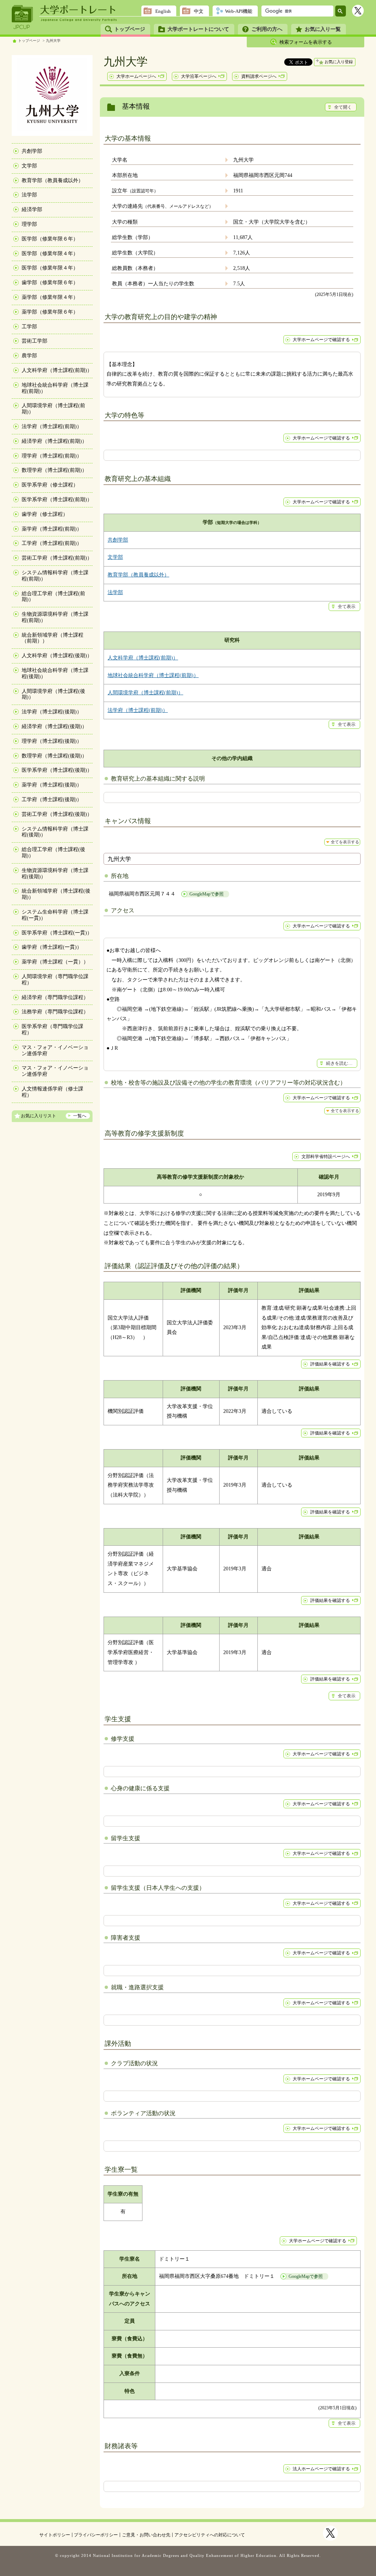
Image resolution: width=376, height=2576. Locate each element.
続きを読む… (339, 1063)
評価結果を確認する (330, 1364)
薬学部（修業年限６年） (50, 312)
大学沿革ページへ (199, 76)
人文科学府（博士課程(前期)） (57, 370)
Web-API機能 (239, 11)
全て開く (343, 107)
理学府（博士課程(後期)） (52, 741)
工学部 (29, 327)
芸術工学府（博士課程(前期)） (57, 558)
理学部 (29, 224)
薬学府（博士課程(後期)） (52, 785)
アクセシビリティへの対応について (210, 2535)
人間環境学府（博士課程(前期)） (145, 693)
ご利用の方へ (267, 29)
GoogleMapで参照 (207, 894)
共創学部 (32, 151)
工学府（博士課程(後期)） (52, 799)
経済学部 (32, 209)
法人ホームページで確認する (321, 2469)
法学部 (29, 195)
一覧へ (80, 1116)
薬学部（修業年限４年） (50, 297)
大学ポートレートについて (198, 29)
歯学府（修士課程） (45, 514)
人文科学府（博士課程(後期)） (57, 656)
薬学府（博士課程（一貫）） (55, 962)
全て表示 (347, 607)
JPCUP (22, 17)
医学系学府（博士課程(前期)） (57, 500)
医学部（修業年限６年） (50, 239)
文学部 (29, 166)
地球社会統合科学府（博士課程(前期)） (153, 675)
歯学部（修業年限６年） (50, 283)
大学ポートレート (79, 10)
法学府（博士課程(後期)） (52, 712)
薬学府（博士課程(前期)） (52, 529)
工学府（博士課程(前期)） (52, 543)
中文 (199, 11)
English (163, 11)
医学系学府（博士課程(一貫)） (57, 933)
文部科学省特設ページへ (326, 1157)
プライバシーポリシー (96, 2535)
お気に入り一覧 (323, 29)
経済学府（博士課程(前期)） (54, 441)
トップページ (130, 29)
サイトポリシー (55, 2535)
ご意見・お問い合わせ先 (146, 2535)
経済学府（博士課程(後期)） (54, 726)
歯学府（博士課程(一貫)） (52, 947)
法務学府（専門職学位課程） (55, 1012)
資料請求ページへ (259, 76)
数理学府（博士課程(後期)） (54, 756)
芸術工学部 (35, 341)
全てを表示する (345, 842)
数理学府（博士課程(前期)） (54, 470)
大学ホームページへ (136, 76)
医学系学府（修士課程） (50, 485)
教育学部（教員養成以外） (53, 180)
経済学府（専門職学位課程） (55, 997)
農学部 (29, 356)
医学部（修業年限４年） (50, 254)
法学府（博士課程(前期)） (52, 426)
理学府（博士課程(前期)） (52, 456)
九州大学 (53, 41)
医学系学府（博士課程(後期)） (57, 770)
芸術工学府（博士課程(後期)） (57, 814)
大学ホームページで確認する (321, 340)
